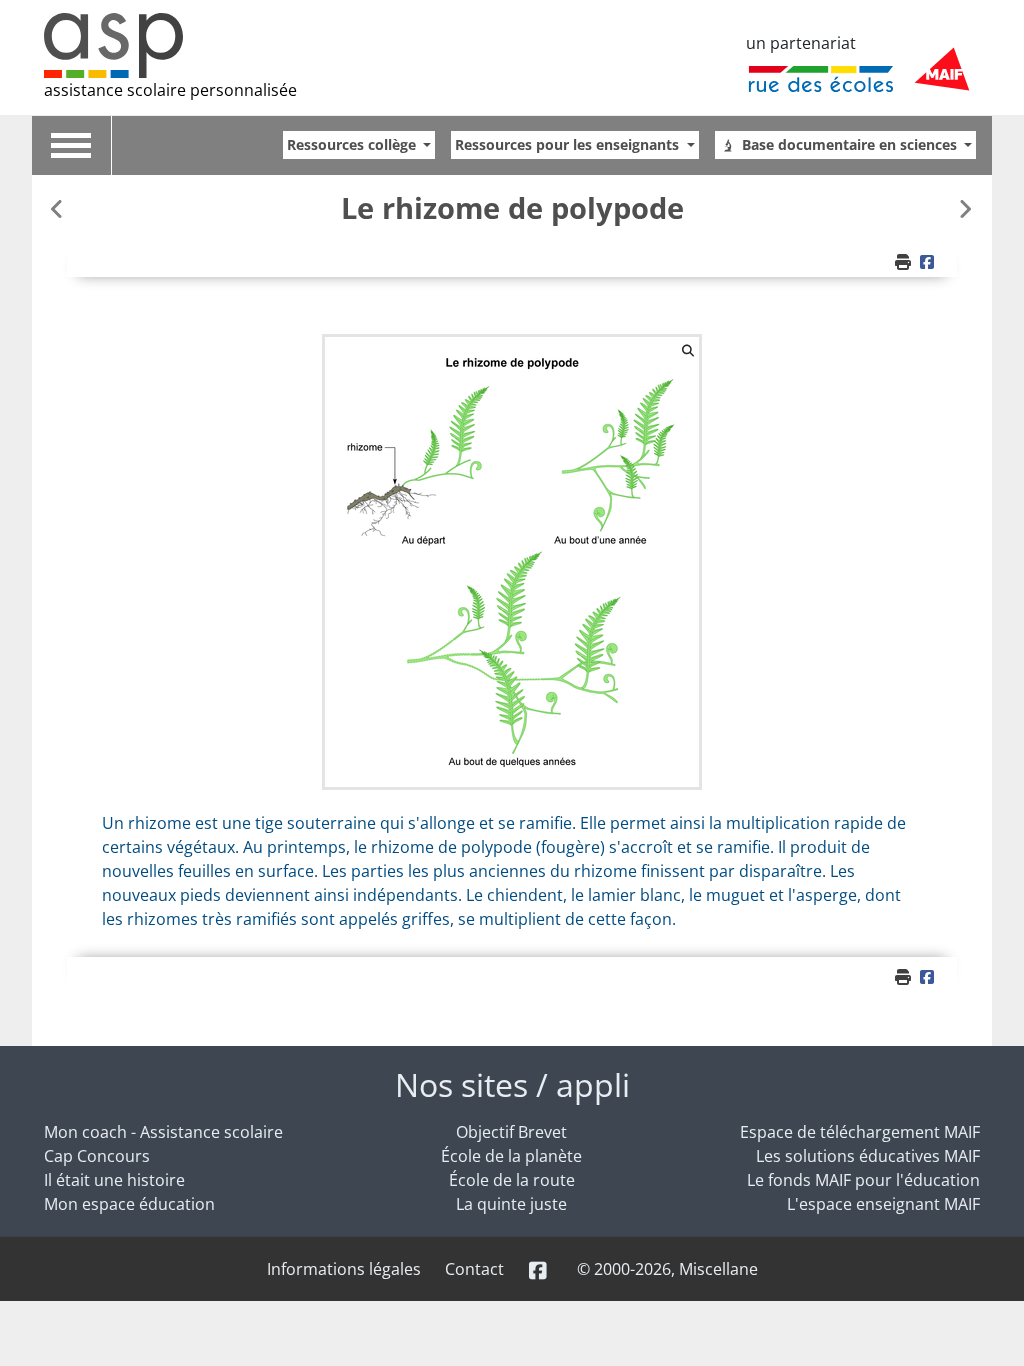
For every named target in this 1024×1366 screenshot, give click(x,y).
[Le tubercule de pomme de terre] (965, 208)
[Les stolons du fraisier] (59, 208)
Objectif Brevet (511, 1132)
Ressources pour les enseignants (569, 144)
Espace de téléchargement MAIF (860, 1132)
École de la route (512, 1180)
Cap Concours (97, 1156)
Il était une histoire (114, 1180)
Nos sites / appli (512, 1084)
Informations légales (344, 1269)
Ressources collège (353, 144)
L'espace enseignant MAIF (883, 1204)
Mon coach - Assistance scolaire (163, 1132)
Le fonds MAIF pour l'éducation (863, 1180)
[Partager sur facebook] (930, 262)
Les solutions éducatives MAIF (868, 1156)
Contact (474, 1269)
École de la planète (511, 1156)
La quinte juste (511, 1204)
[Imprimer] (905, 262)
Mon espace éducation (129, 1204)
